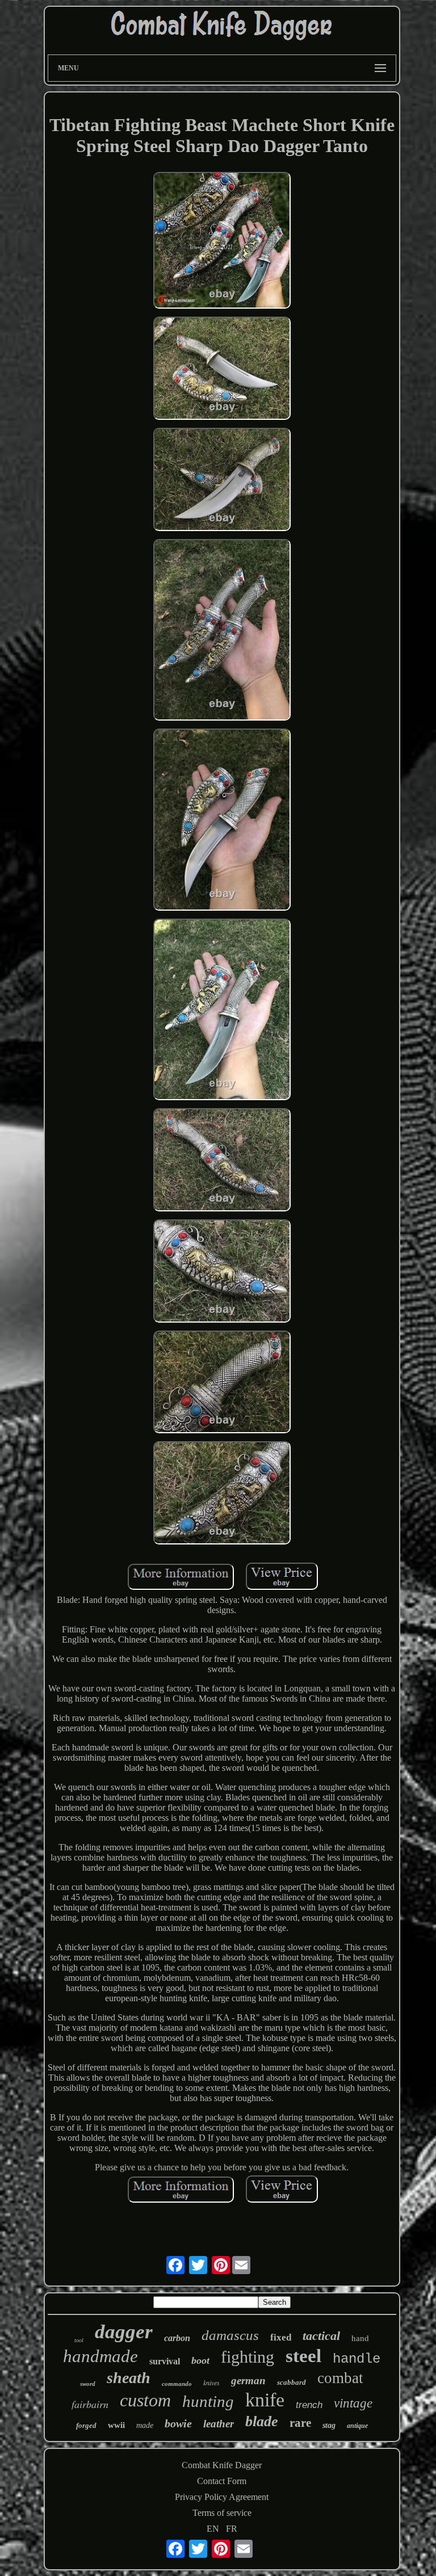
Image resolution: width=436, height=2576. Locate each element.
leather (219, 2424)
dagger (124, 2332)
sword (88, 2384)
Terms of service (222, 2513)
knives (211, 2383)
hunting (208, 2401)
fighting (248, 2357)
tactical (321, 2336)
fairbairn (90, 2404)
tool (79, 2340)
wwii (116, 2425)
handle (357, 2359)
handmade (100, 2356)
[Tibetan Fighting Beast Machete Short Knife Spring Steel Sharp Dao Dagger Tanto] (222, 242)
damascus (230, 2335)
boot (200, 2360)
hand (360, 2338)
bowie (178, 2423)
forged (86, 2425)
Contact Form (222, 2481)
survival (165, 2361)
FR (232, 2529)
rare (300, 2423)
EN (213, 2529)
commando (177, 2384)
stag (329, 2425)
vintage (353, 2403)
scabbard (292, 2382)
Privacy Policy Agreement (222, 2497)
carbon (177, 2338)
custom (145, 2400)
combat (340, 2378)
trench (309, 2405)
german (248, 2381)
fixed (281, 2337)
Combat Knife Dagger (222, 2465)
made (145, 2425)
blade (262, 2421)
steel (303, 2356)
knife (265, 2400)
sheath (129, 2378)
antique (357, 2426)
